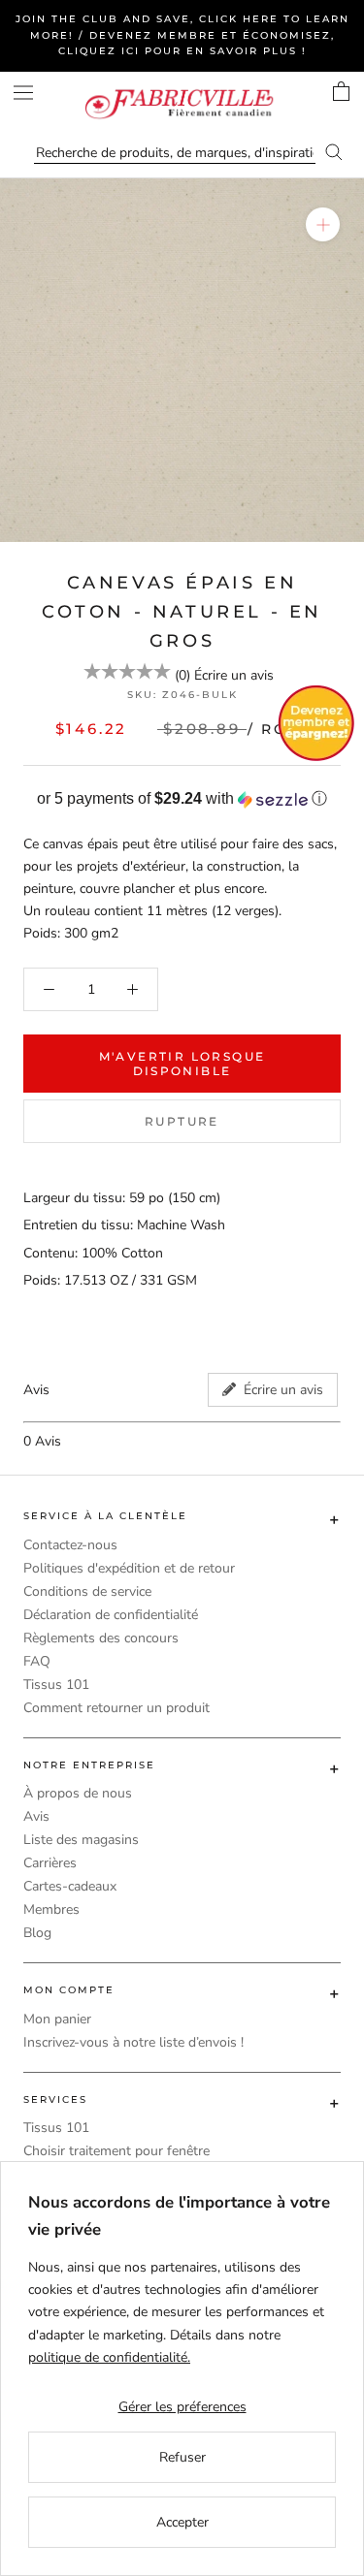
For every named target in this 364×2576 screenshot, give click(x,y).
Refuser (182, 2457)
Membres (51, 1909)
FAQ (37, 1661)
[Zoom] (323, 224)
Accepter (182, 2522)
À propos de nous (78, 1793)
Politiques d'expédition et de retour (129, 1568)
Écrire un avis (234, 675)
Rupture (182, 1121)
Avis (36, 1816)
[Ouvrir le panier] (341, 91)
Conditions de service (87, 1591)
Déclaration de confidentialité (111, 1615)
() (182, 675)
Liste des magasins (81, 1840)
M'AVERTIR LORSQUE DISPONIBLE (182, 1064)
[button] (182, 799)
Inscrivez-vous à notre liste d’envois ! (133, 2042)
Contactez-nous (70, 1545)
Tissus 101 (56, 1685)
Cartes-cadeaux (70, 1886)
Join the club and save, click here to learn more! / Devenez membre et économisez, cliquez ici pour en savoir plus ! (182, 35)
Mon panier (57, 2019)
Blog (37, 1933)
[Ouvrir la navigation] (23, 93)
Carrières (50, 1863)
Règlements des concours (101, 1638)
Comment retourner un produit (116, 1708)
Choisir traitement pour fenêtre (116, 2151)
